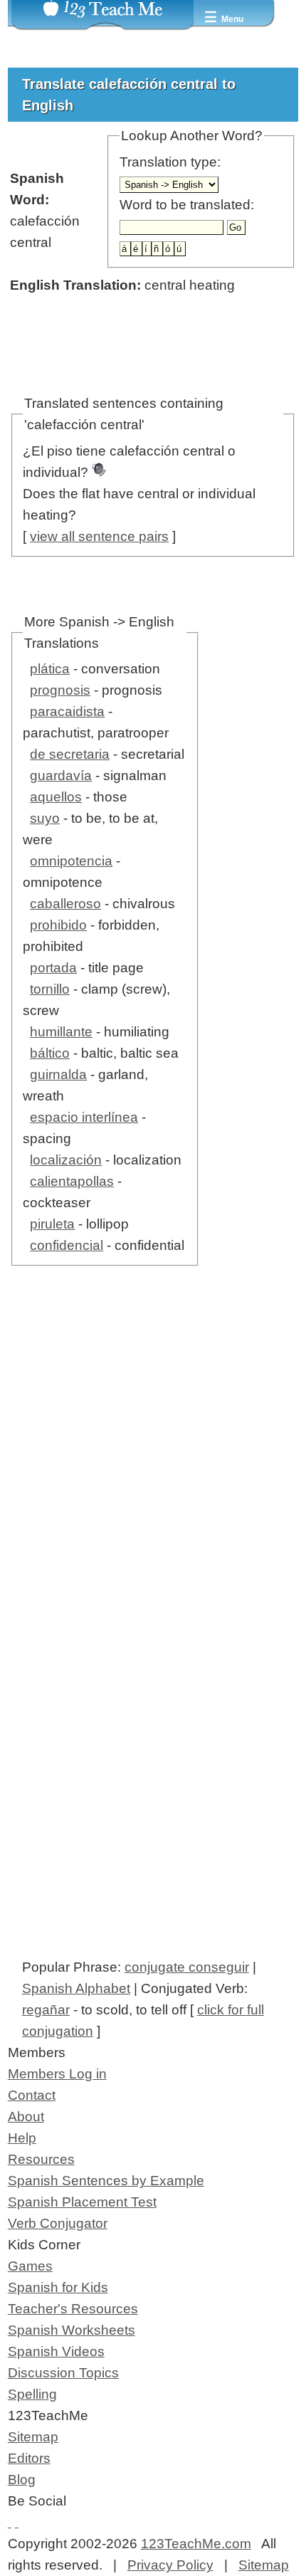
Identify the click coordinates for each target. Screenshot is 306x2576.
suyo (45, 818)
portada (53, 968)
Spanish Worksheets (72, 2330)
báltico (50, 1053)
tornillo (50, 989)
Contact (32, 2095)
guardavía (61, 776)
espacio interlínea (84, 1117)
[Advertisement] (153, 1483)
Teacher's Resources (73, 2309)
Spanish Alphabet (76, 1988)
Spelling (32, 2394)
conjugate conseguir (187, 1967)
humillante (61, 1032)
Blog (22, 2480)
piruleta (52, 1224)
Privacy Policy (170, 2565)
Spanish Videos (56, 2351)
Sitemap (33, 2437)
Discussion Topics (63, 2373)
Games (30, 2266)
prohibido (58, 925)
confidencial (67, 1245)
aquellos (56, 797)
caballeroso (65, 904)
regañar (46, 2010)
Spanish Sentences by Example (106, 2181)
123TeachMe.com (196, 2544)
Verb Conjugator (58, 2223)
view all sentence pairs (99, 536)
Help (22, 2138)
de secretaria (70, 754)
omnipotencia (71, 861)
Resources (41, 2159)
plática (50, 669)
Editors (29, 2458)
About (26, 2117)
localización (66, 1160)
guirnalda (58, 1074)
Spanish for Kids (58, 2287)
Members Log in (57, 2074)
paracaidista (67, 711)
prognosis (60, 690)
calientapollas (72, 1181)
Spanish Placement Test (82, 2202)
